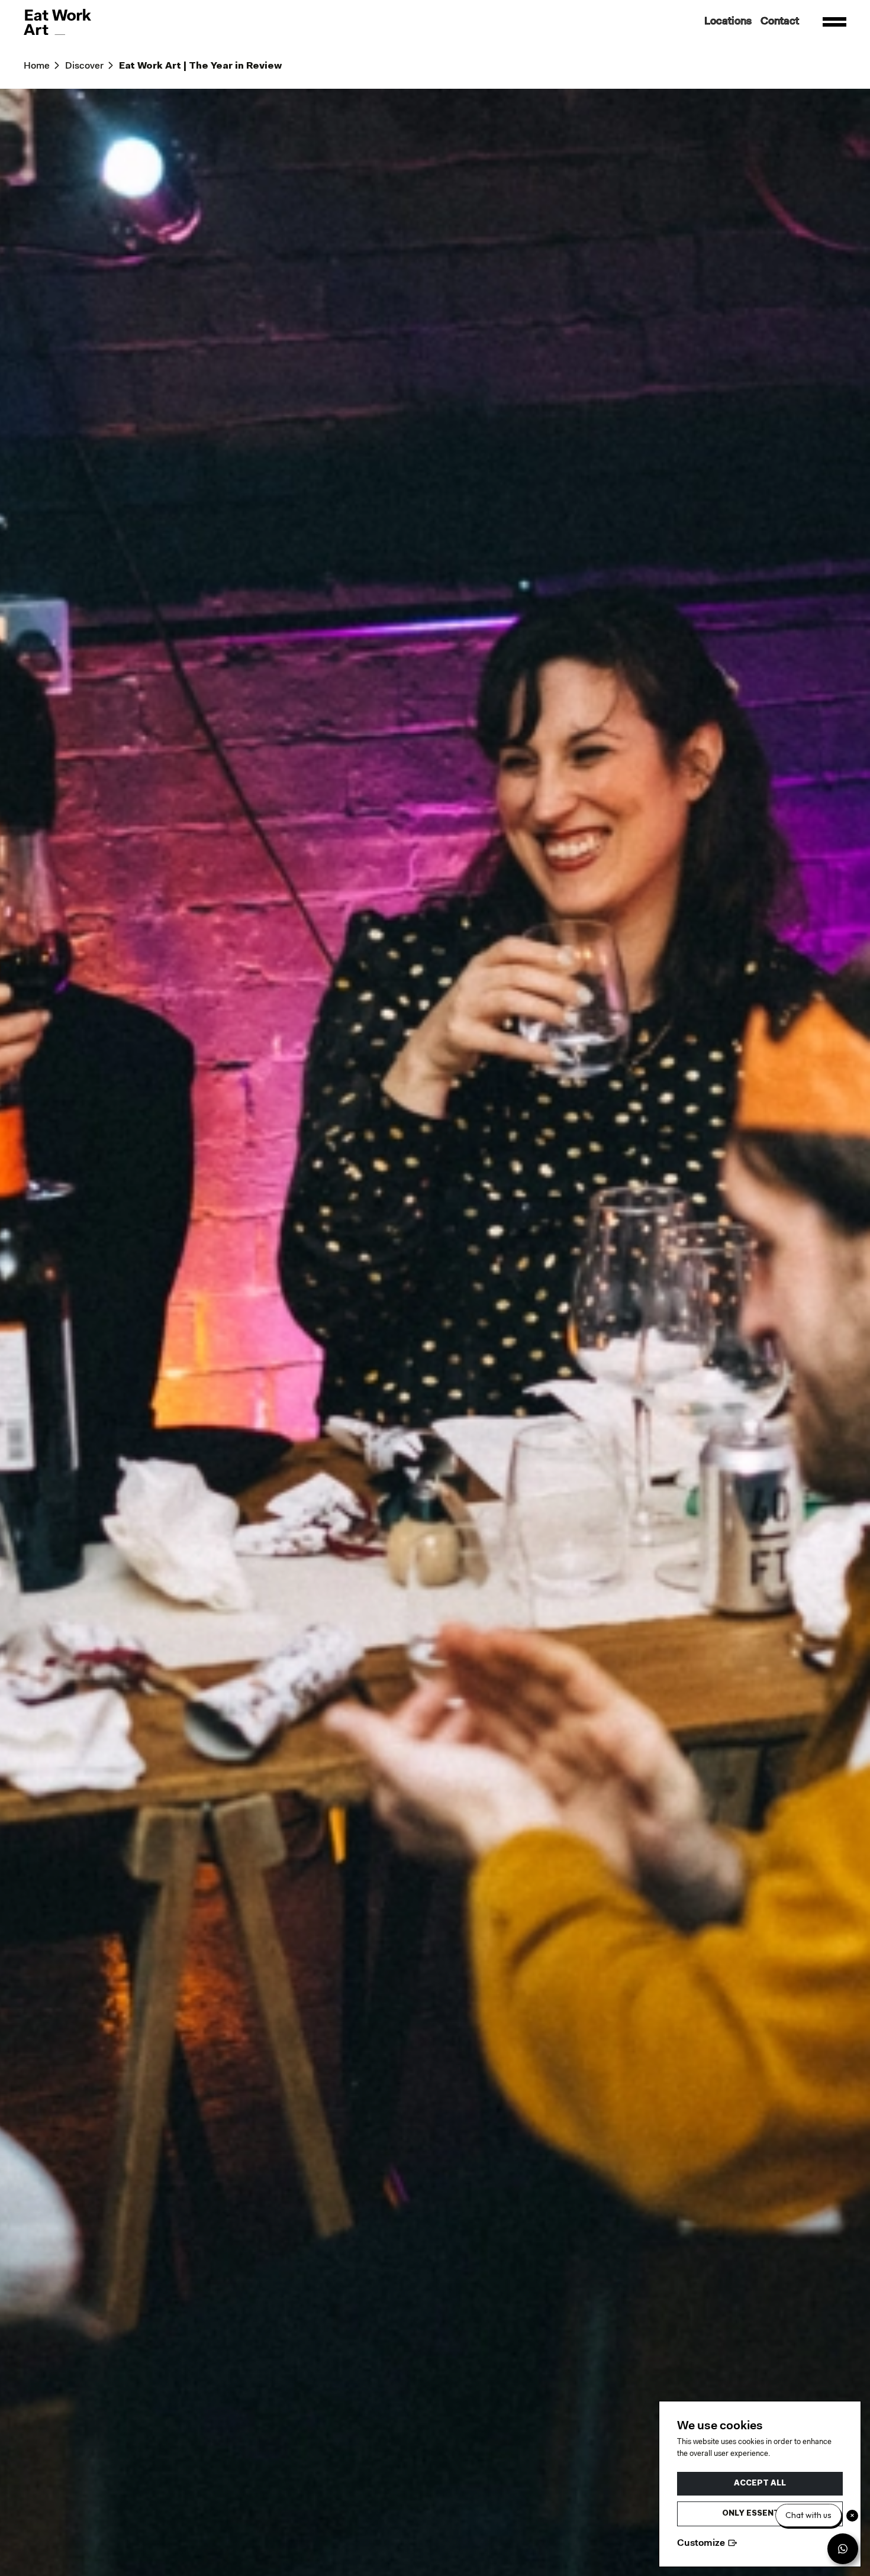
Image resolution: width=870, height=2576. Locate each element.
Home (37, 66)
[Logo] (57, 22)
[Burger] (834, 22)
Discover (84, 66)
